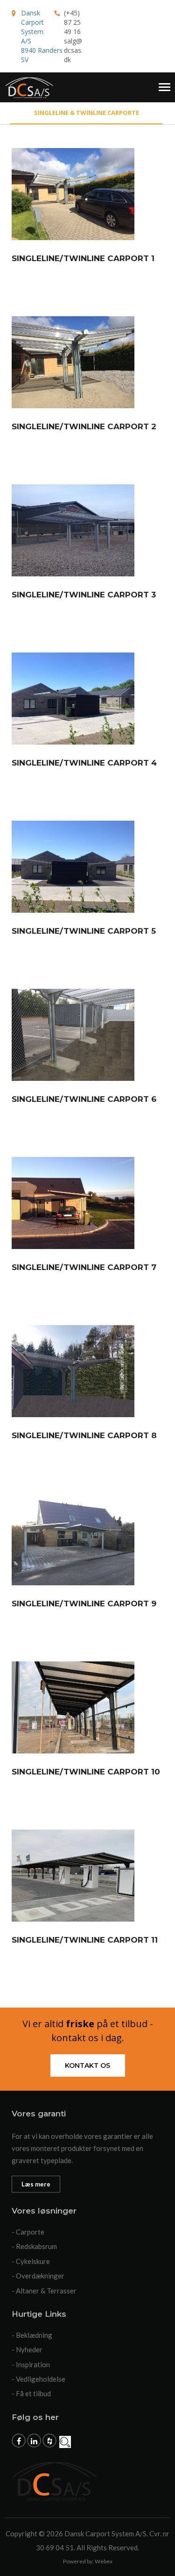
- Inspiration (31, 2364)
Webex (104, 2561)
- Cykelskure (31, 2261)
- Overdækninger (38, 2276)
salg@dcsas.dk (73, 50)
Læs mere (36, 2184)
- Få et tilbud (31, 2393)
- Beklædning (32, 2335)
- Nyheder (27, 2349)
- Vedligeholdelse (38, 2379)
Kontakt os (87, 2065)
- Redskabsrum (34, 2246)
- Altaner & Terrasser (44, 2291)
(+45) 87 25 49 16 (72, 22)
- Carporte (28, 2232)
